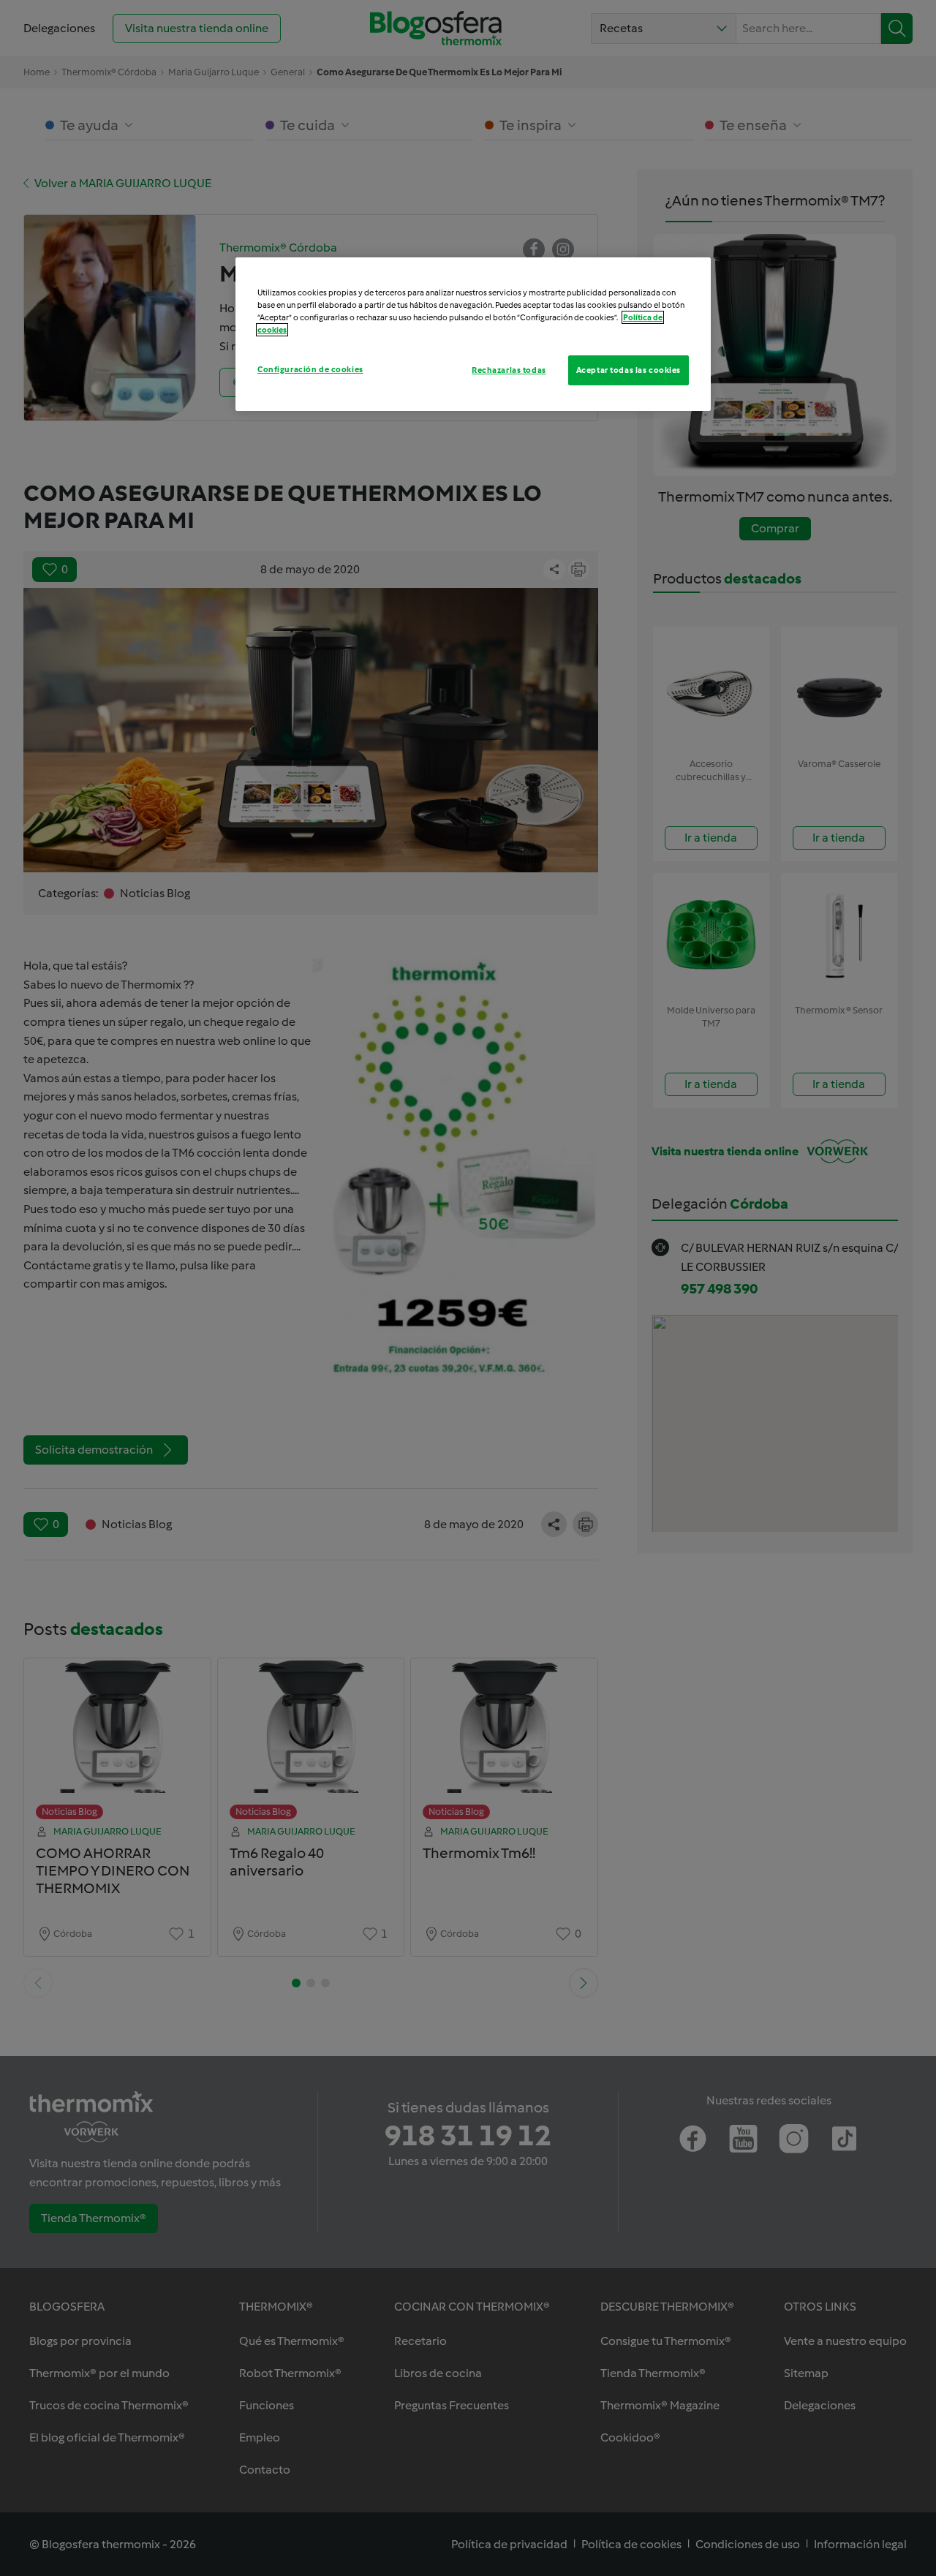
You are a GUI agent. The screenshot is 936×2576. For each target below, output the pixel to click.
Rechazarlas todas (509, 370)
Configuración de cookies (310, 369)
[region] (473, 334)
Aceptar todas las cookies (629, 370)
